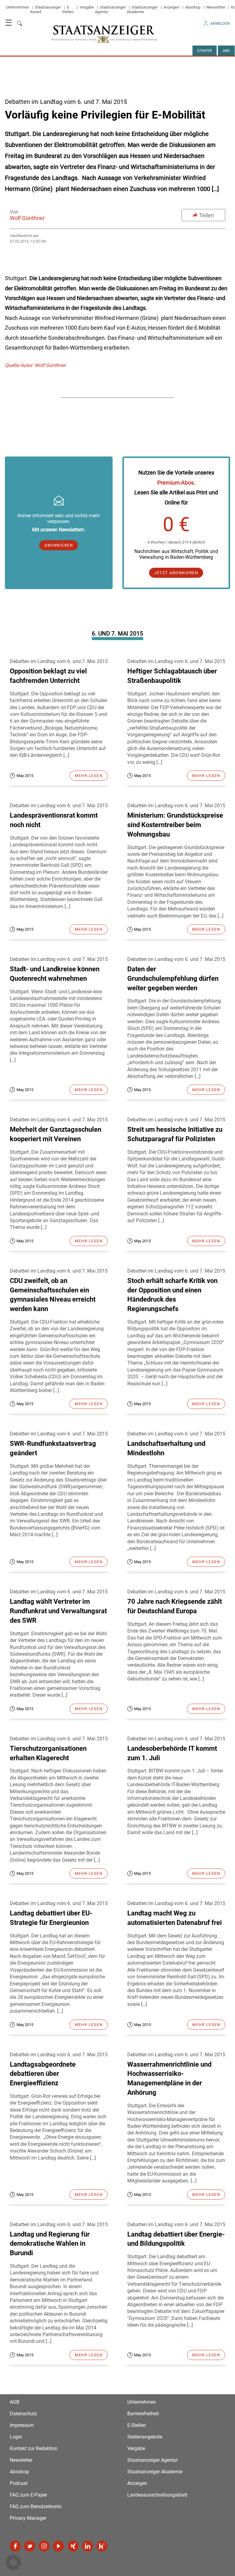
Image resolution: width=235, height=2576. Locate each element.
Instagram (44, 2546)
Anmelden (220, 24)
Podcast (19, 2483)
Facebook (15, 2546)
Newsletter (216, 7)
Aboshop (193, 7)
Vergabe (87, 7)
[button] (13, 2563)
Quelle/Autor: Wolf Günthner (35, 365)
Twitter (30, 2546)
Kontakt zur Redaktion (34, 2448)
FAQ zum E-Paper (28, 2495)
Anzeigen (171, 7)
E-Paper (205, 51)
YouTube (58, 2546)
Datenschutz (23, 2414)
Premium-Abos (175, 483)
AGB (15, 2402)
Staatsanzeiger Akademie (142, 9)
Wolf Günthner (27, 218)
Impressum (22, 2425)
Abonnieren (59, 545)
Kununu (102, 2546)
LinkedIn (88, 2546)
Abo (226, 51)
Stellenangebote (145, 2437)
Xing (73, 2546)
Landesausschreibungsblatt (157, 2495)
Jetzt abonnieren (176, 573)
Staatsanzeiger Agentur (153, 2460)
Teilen (207, 215)
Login (16, 2437)
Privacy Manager (28, 2518)
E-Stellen (68, 9)
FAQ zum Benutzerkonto (36, 2506)
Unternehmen (17, 7)
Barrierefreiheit (143, 2414)
